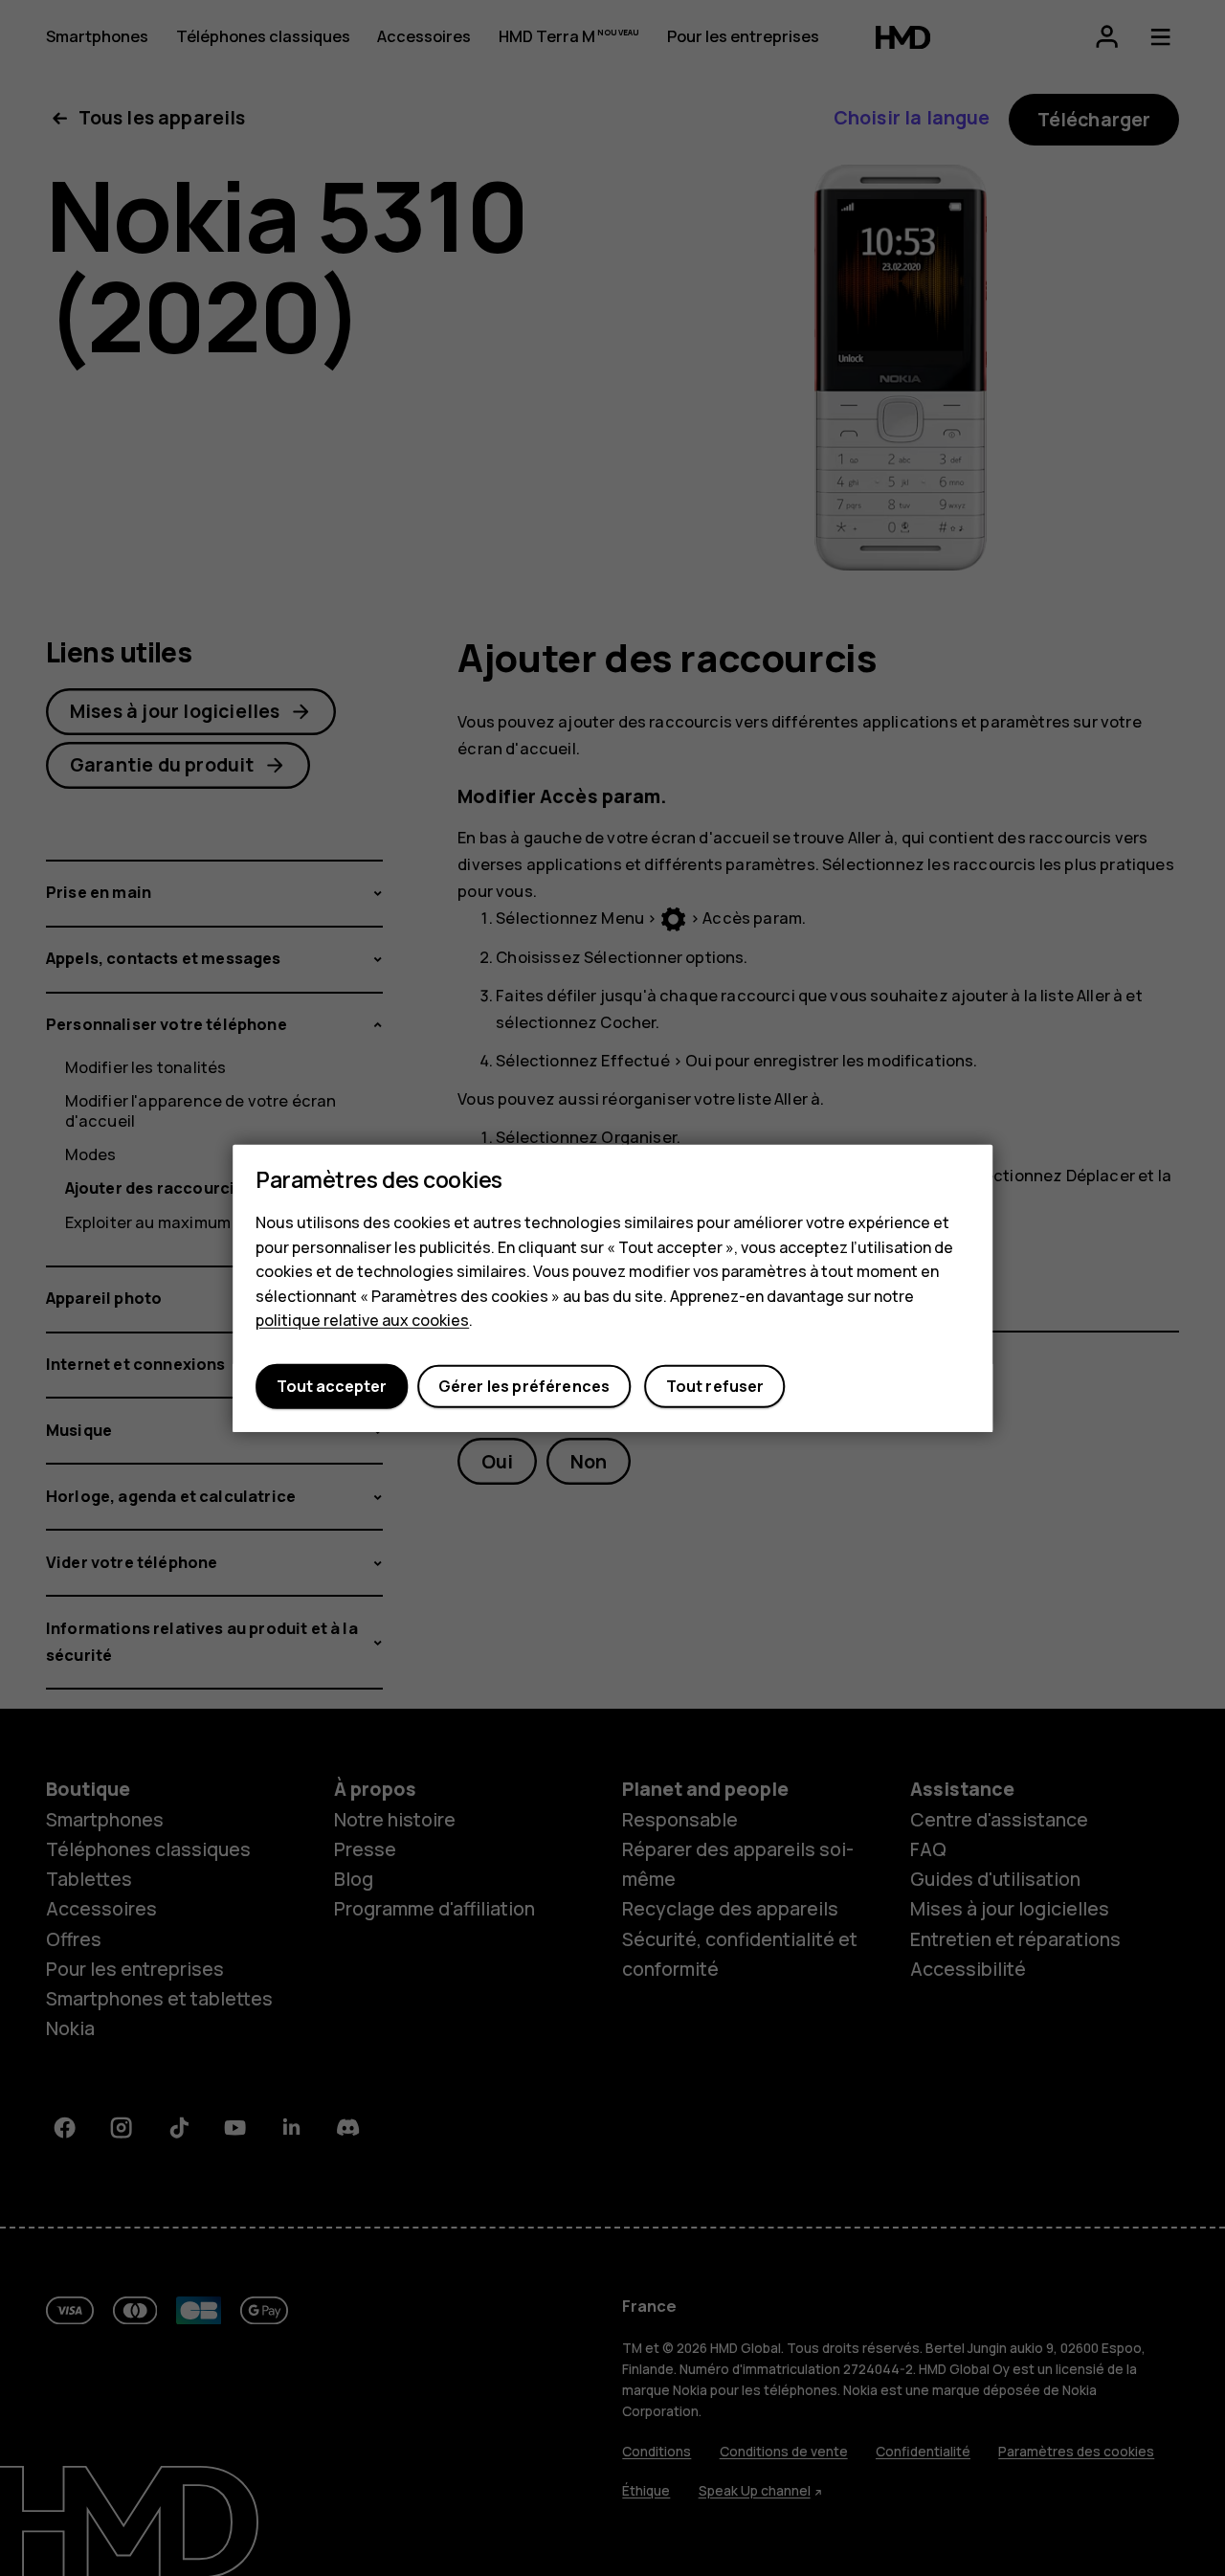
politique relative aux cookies (362, 1320)
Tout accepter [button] (332, 1386)
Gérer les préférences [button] (524, 1386)
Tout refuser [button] (715, 1386)
